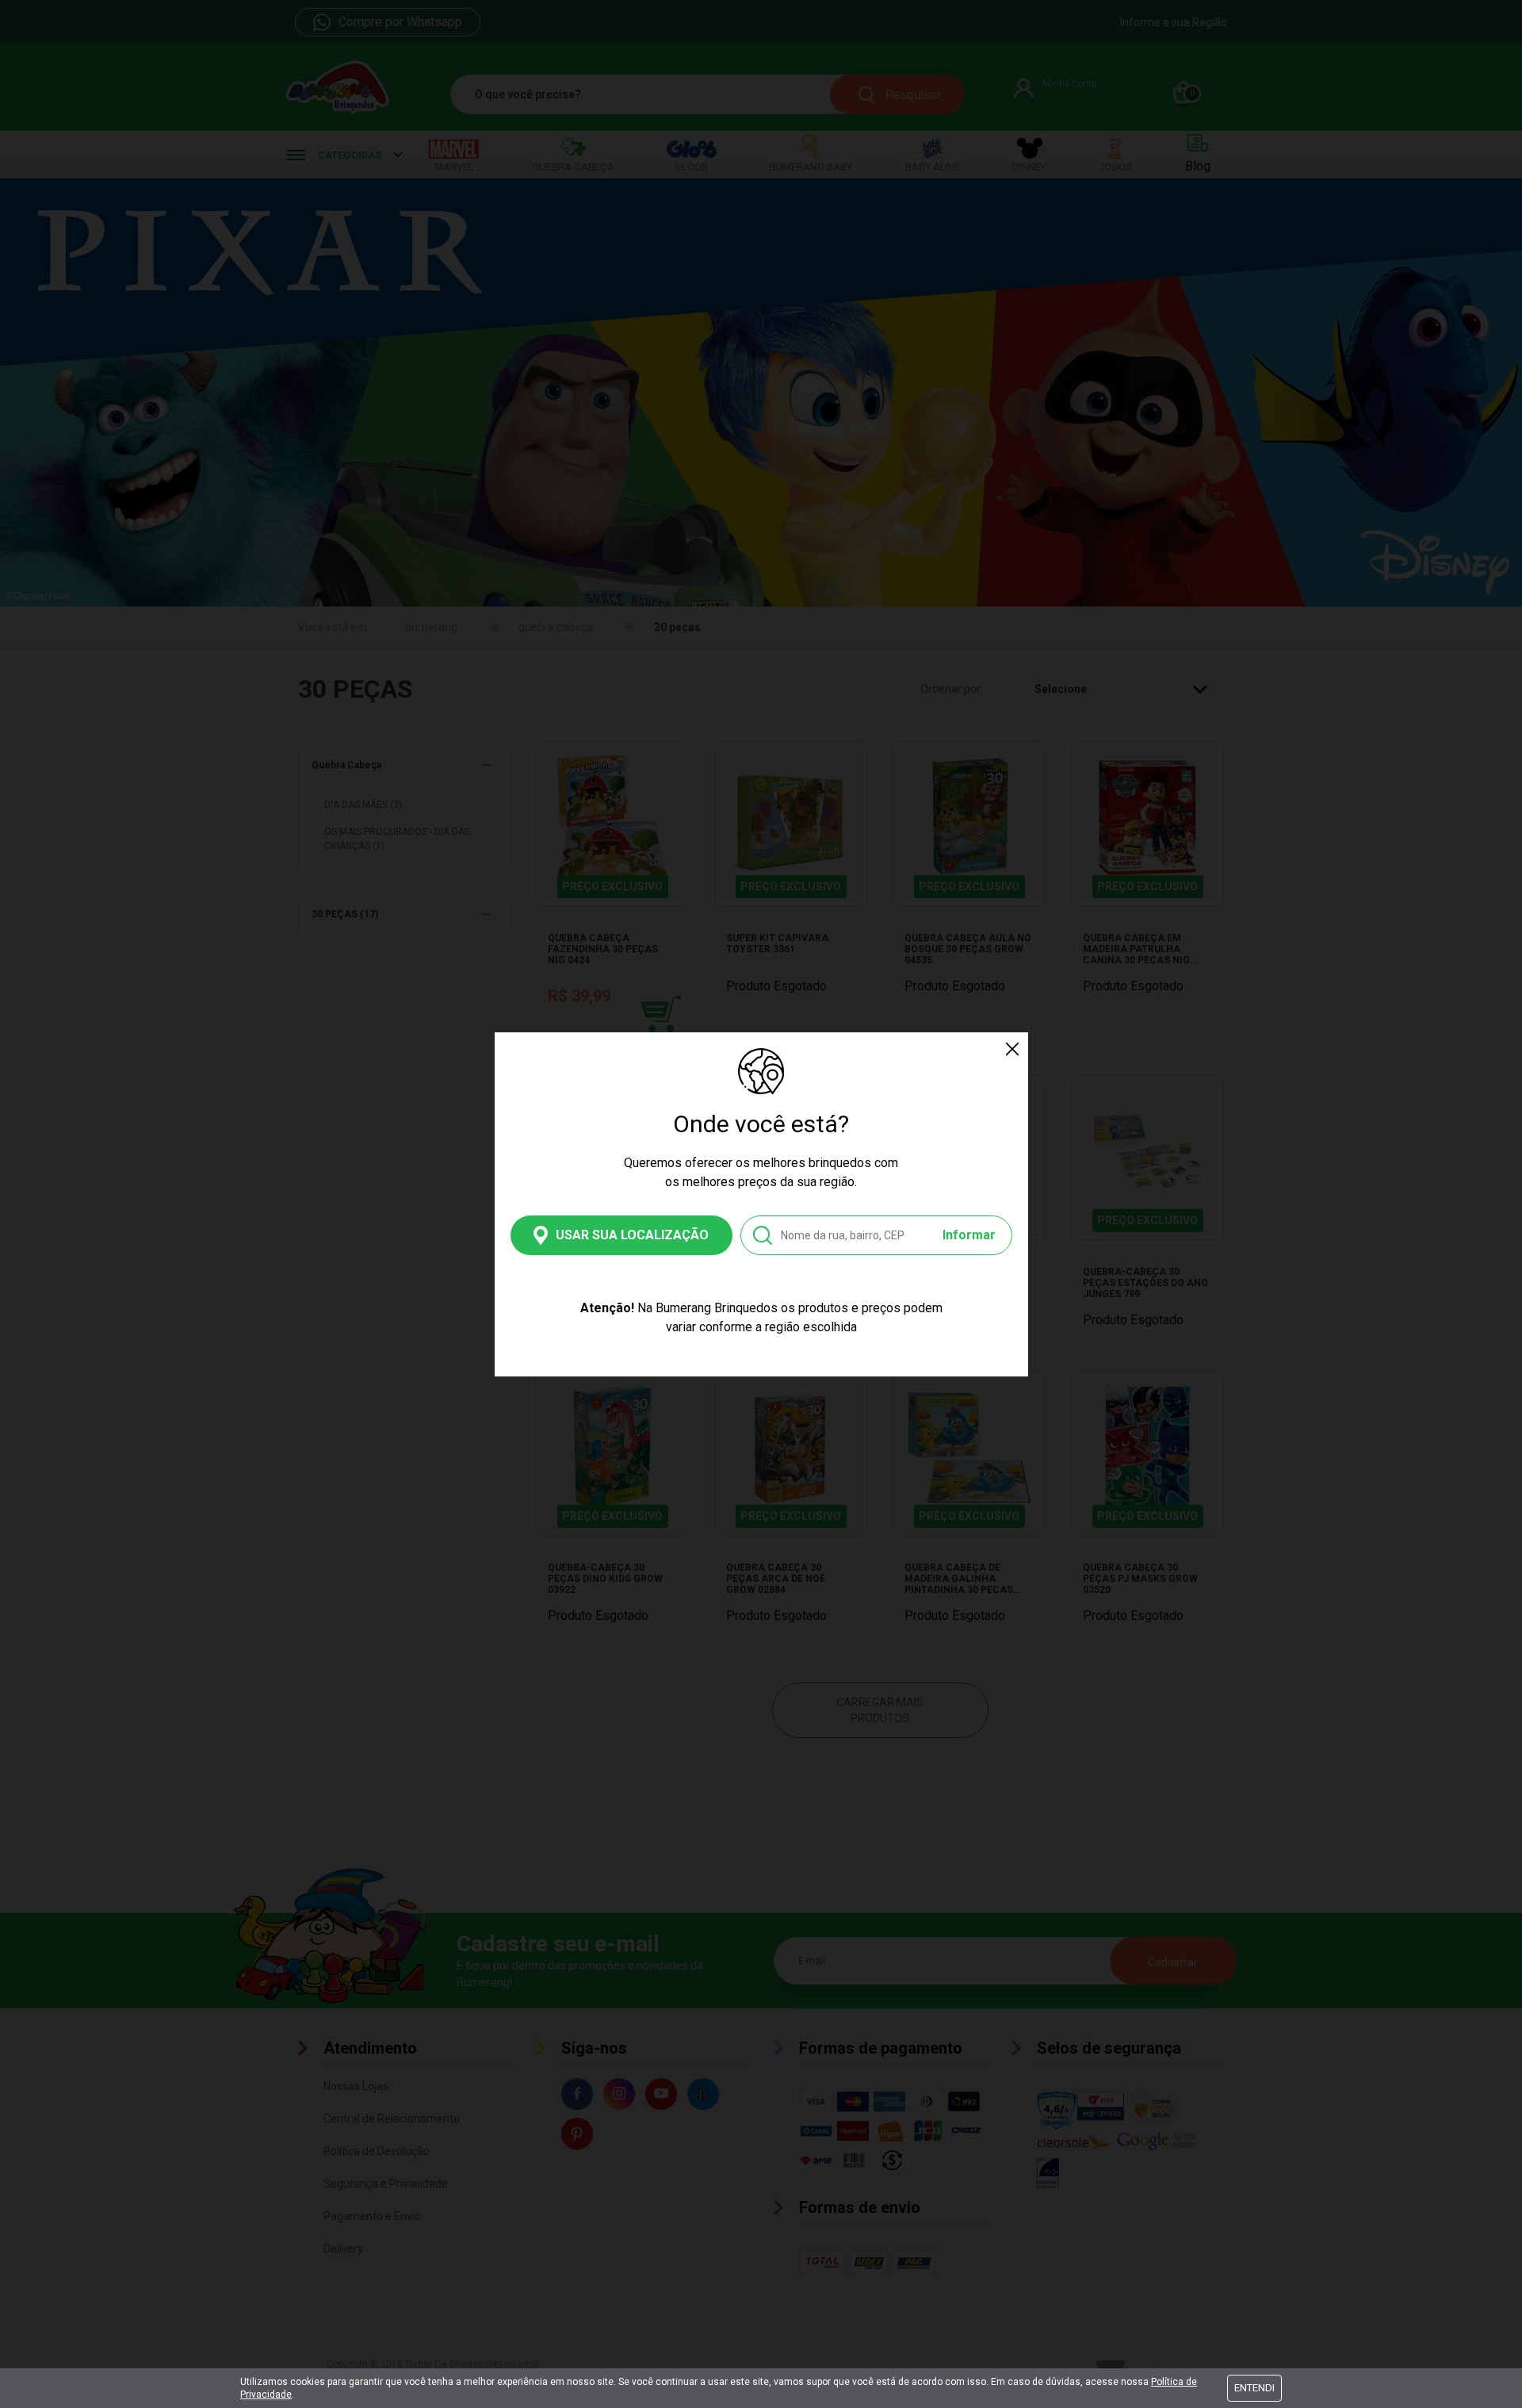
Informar (969, 1235)
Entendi (1254, 2388)
